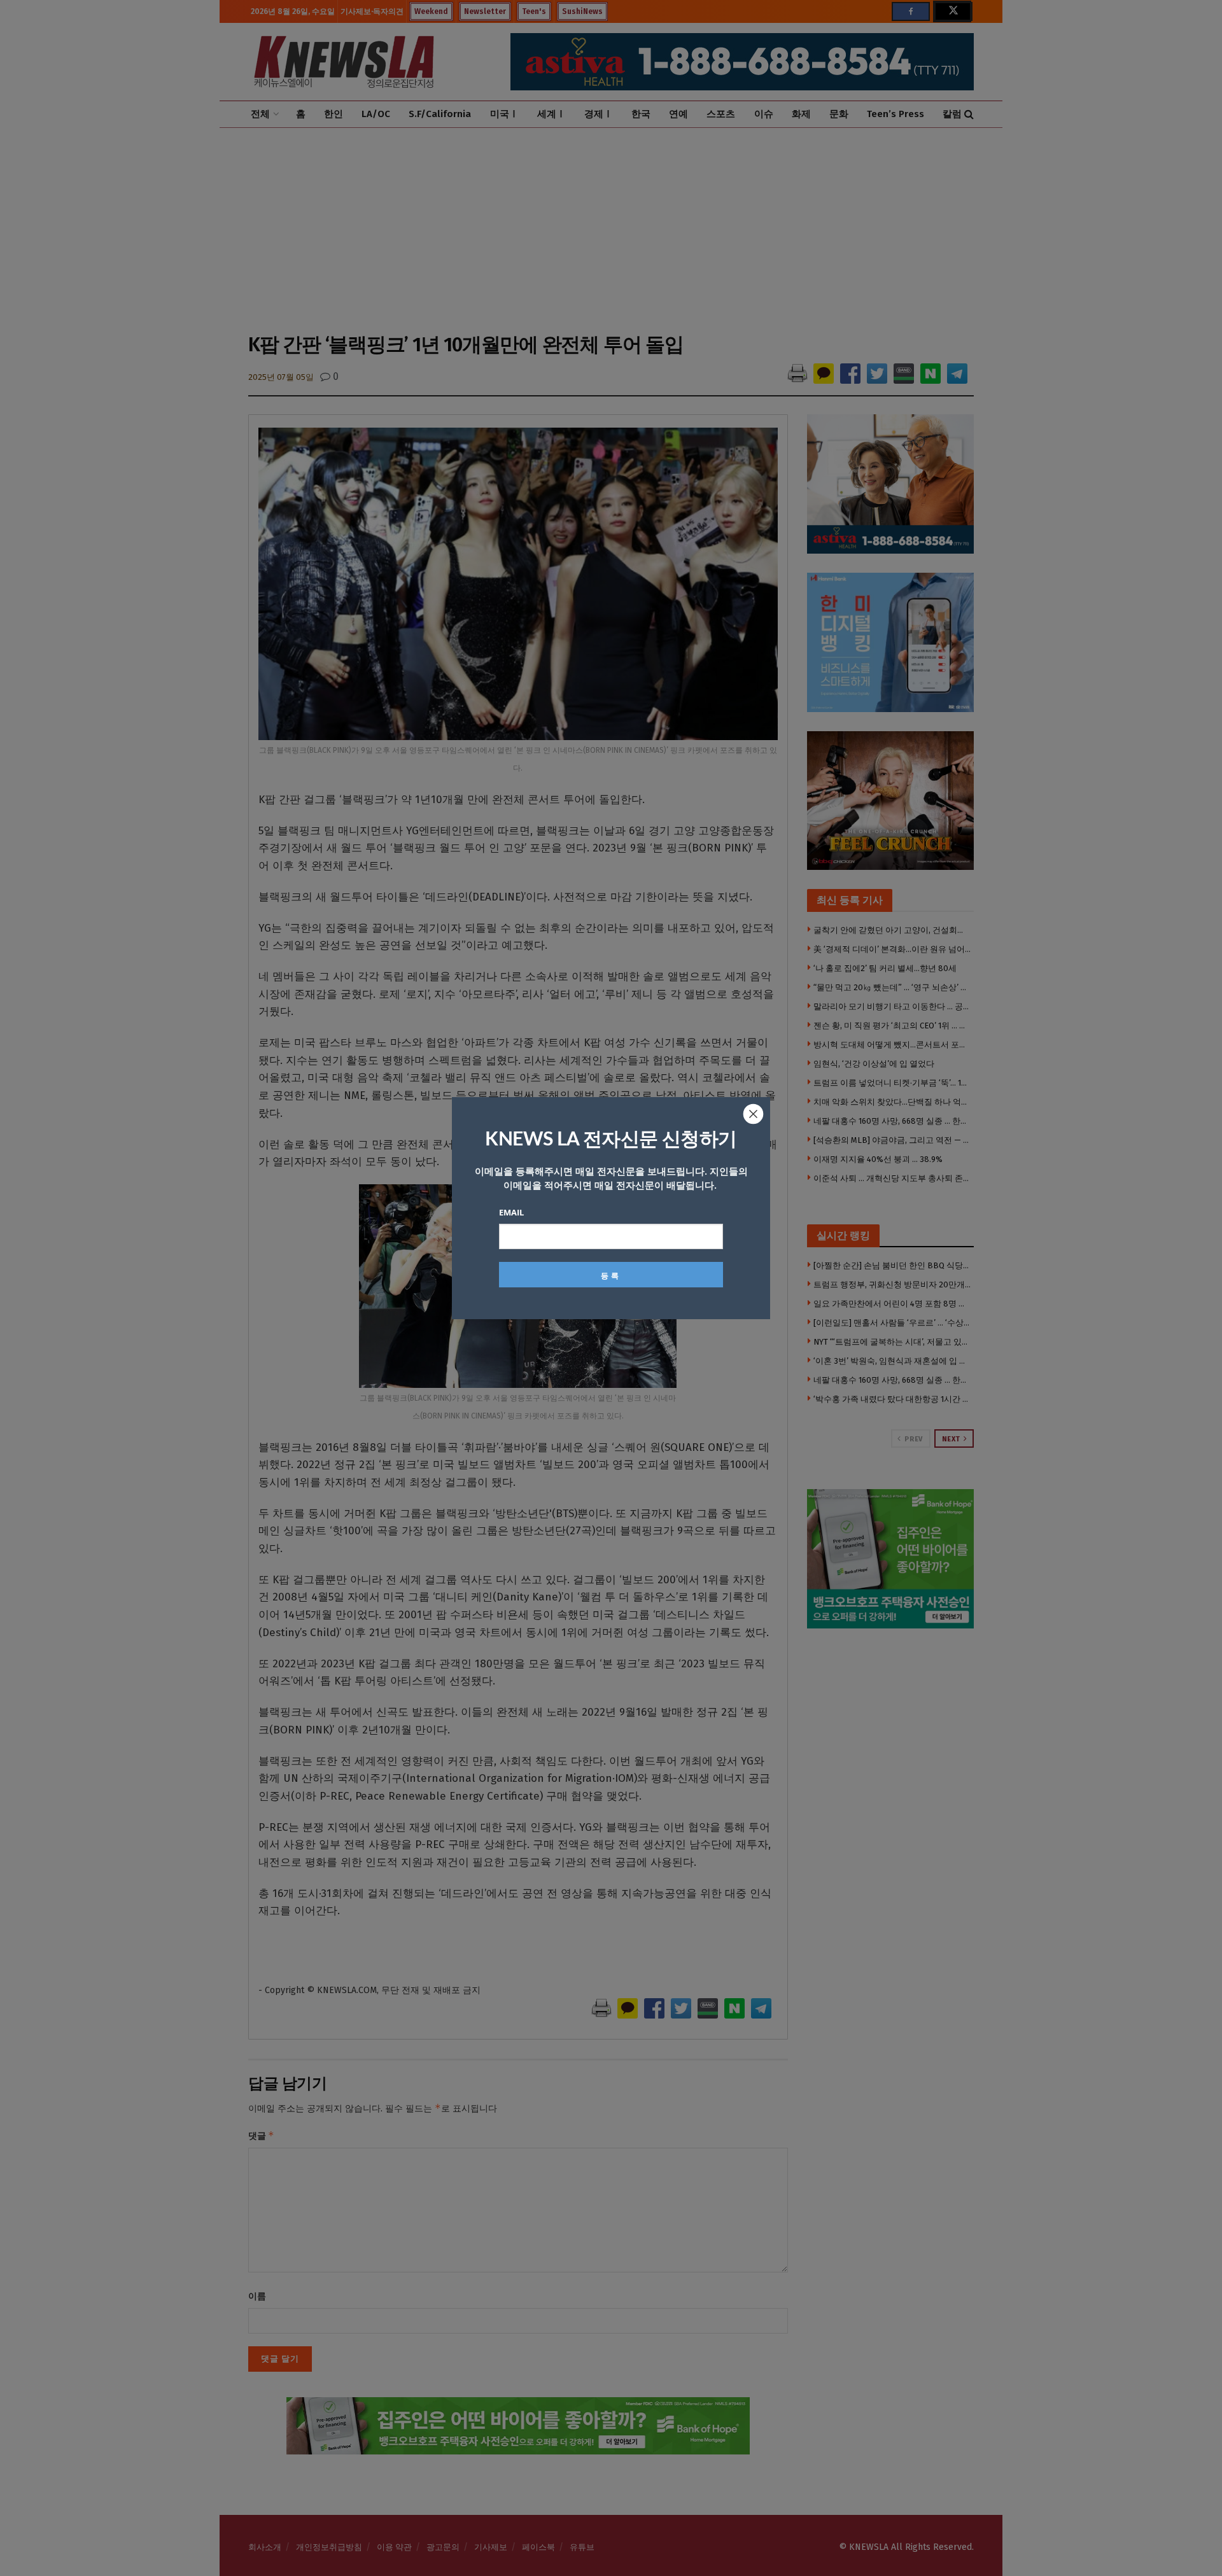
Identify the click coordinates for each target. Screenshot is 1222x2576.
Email (511, 1212)
